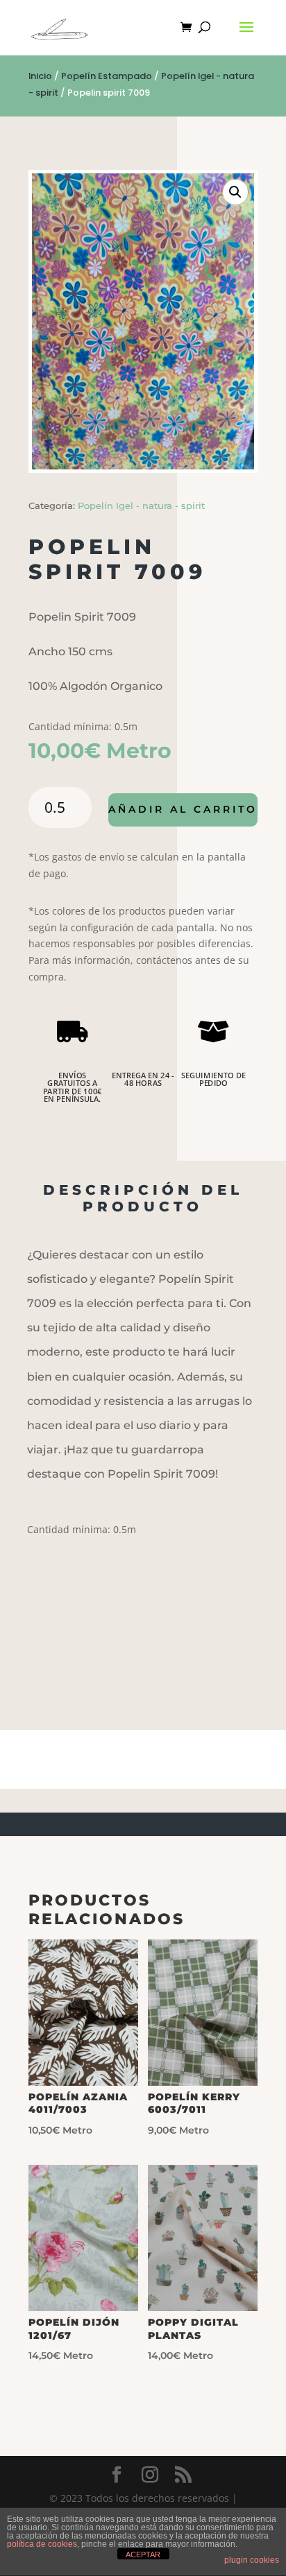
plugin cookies (252, 2560)
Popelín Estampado (107, 76)
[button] (235, 192)
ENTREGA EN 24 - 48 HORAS (143, 1079)
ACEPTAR (143, 2555)
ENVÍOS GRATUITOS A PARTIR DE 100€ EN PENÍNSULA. (73, 1087)
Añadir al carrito (183, 809)
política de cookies (42, 2544)
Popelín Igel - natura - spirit (141, 505)
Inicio (40, 76)
